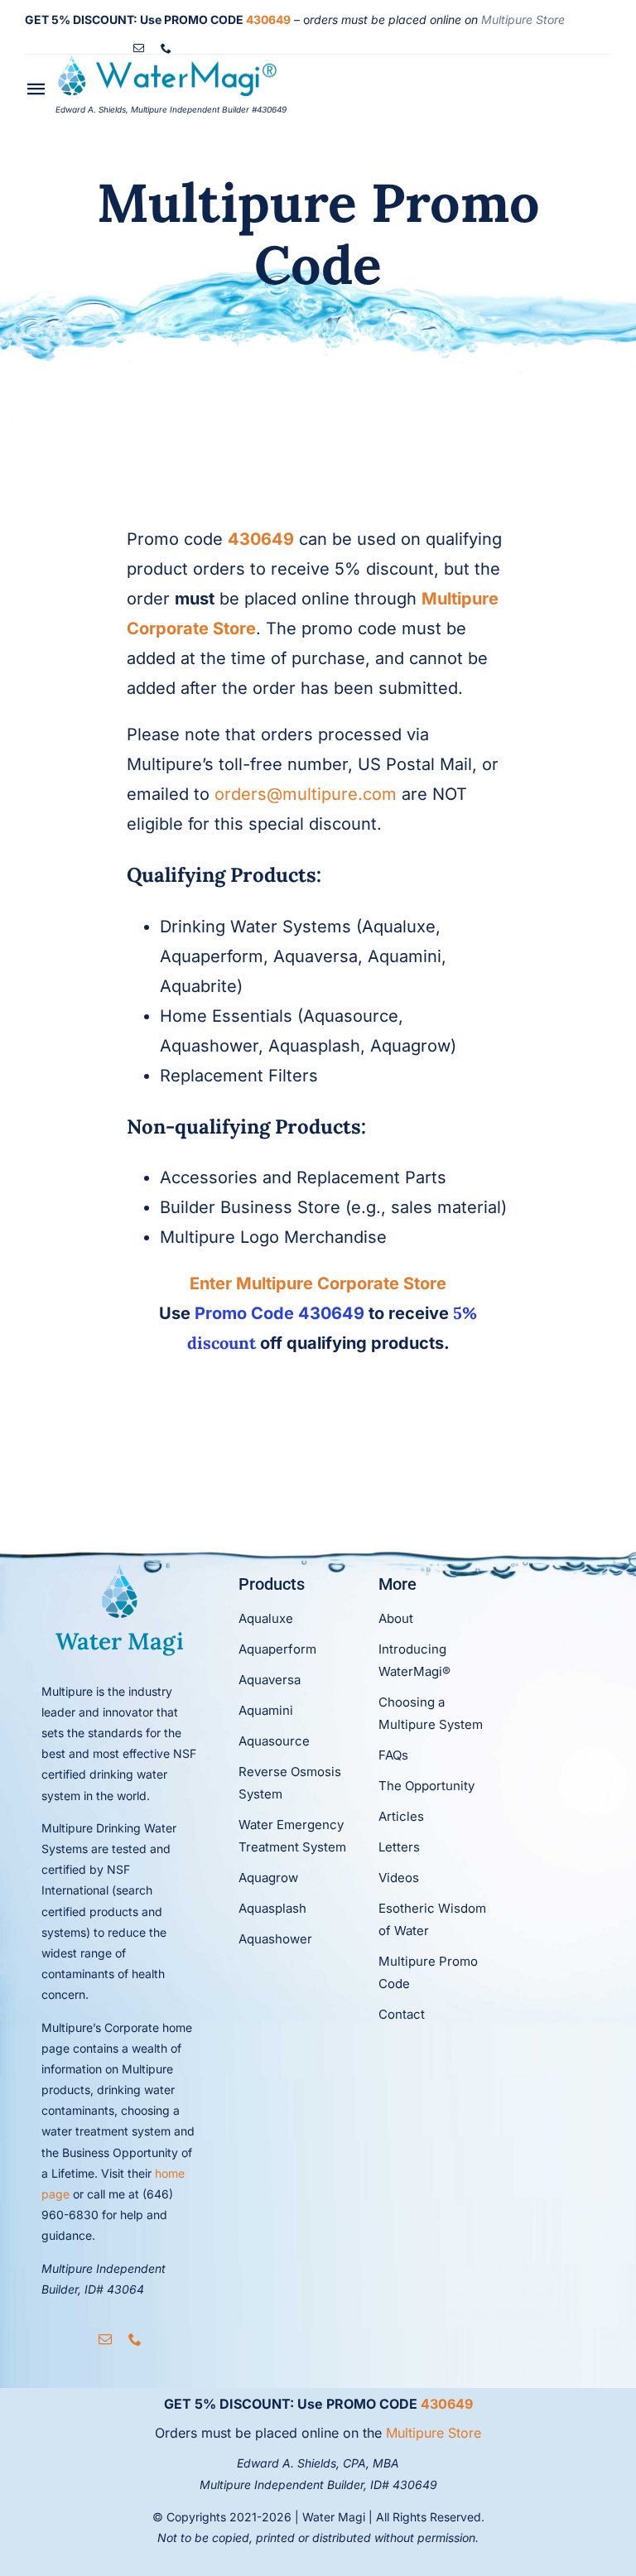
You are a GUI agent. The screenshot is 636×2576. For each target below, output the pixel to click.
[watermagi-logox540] (167, 63)
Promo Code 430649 (279, 1313)
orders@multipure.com (306, 794)
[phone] (166, 48)
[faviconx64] (120, 1573)
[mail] (139, 48)
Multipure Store (434, 2433)
